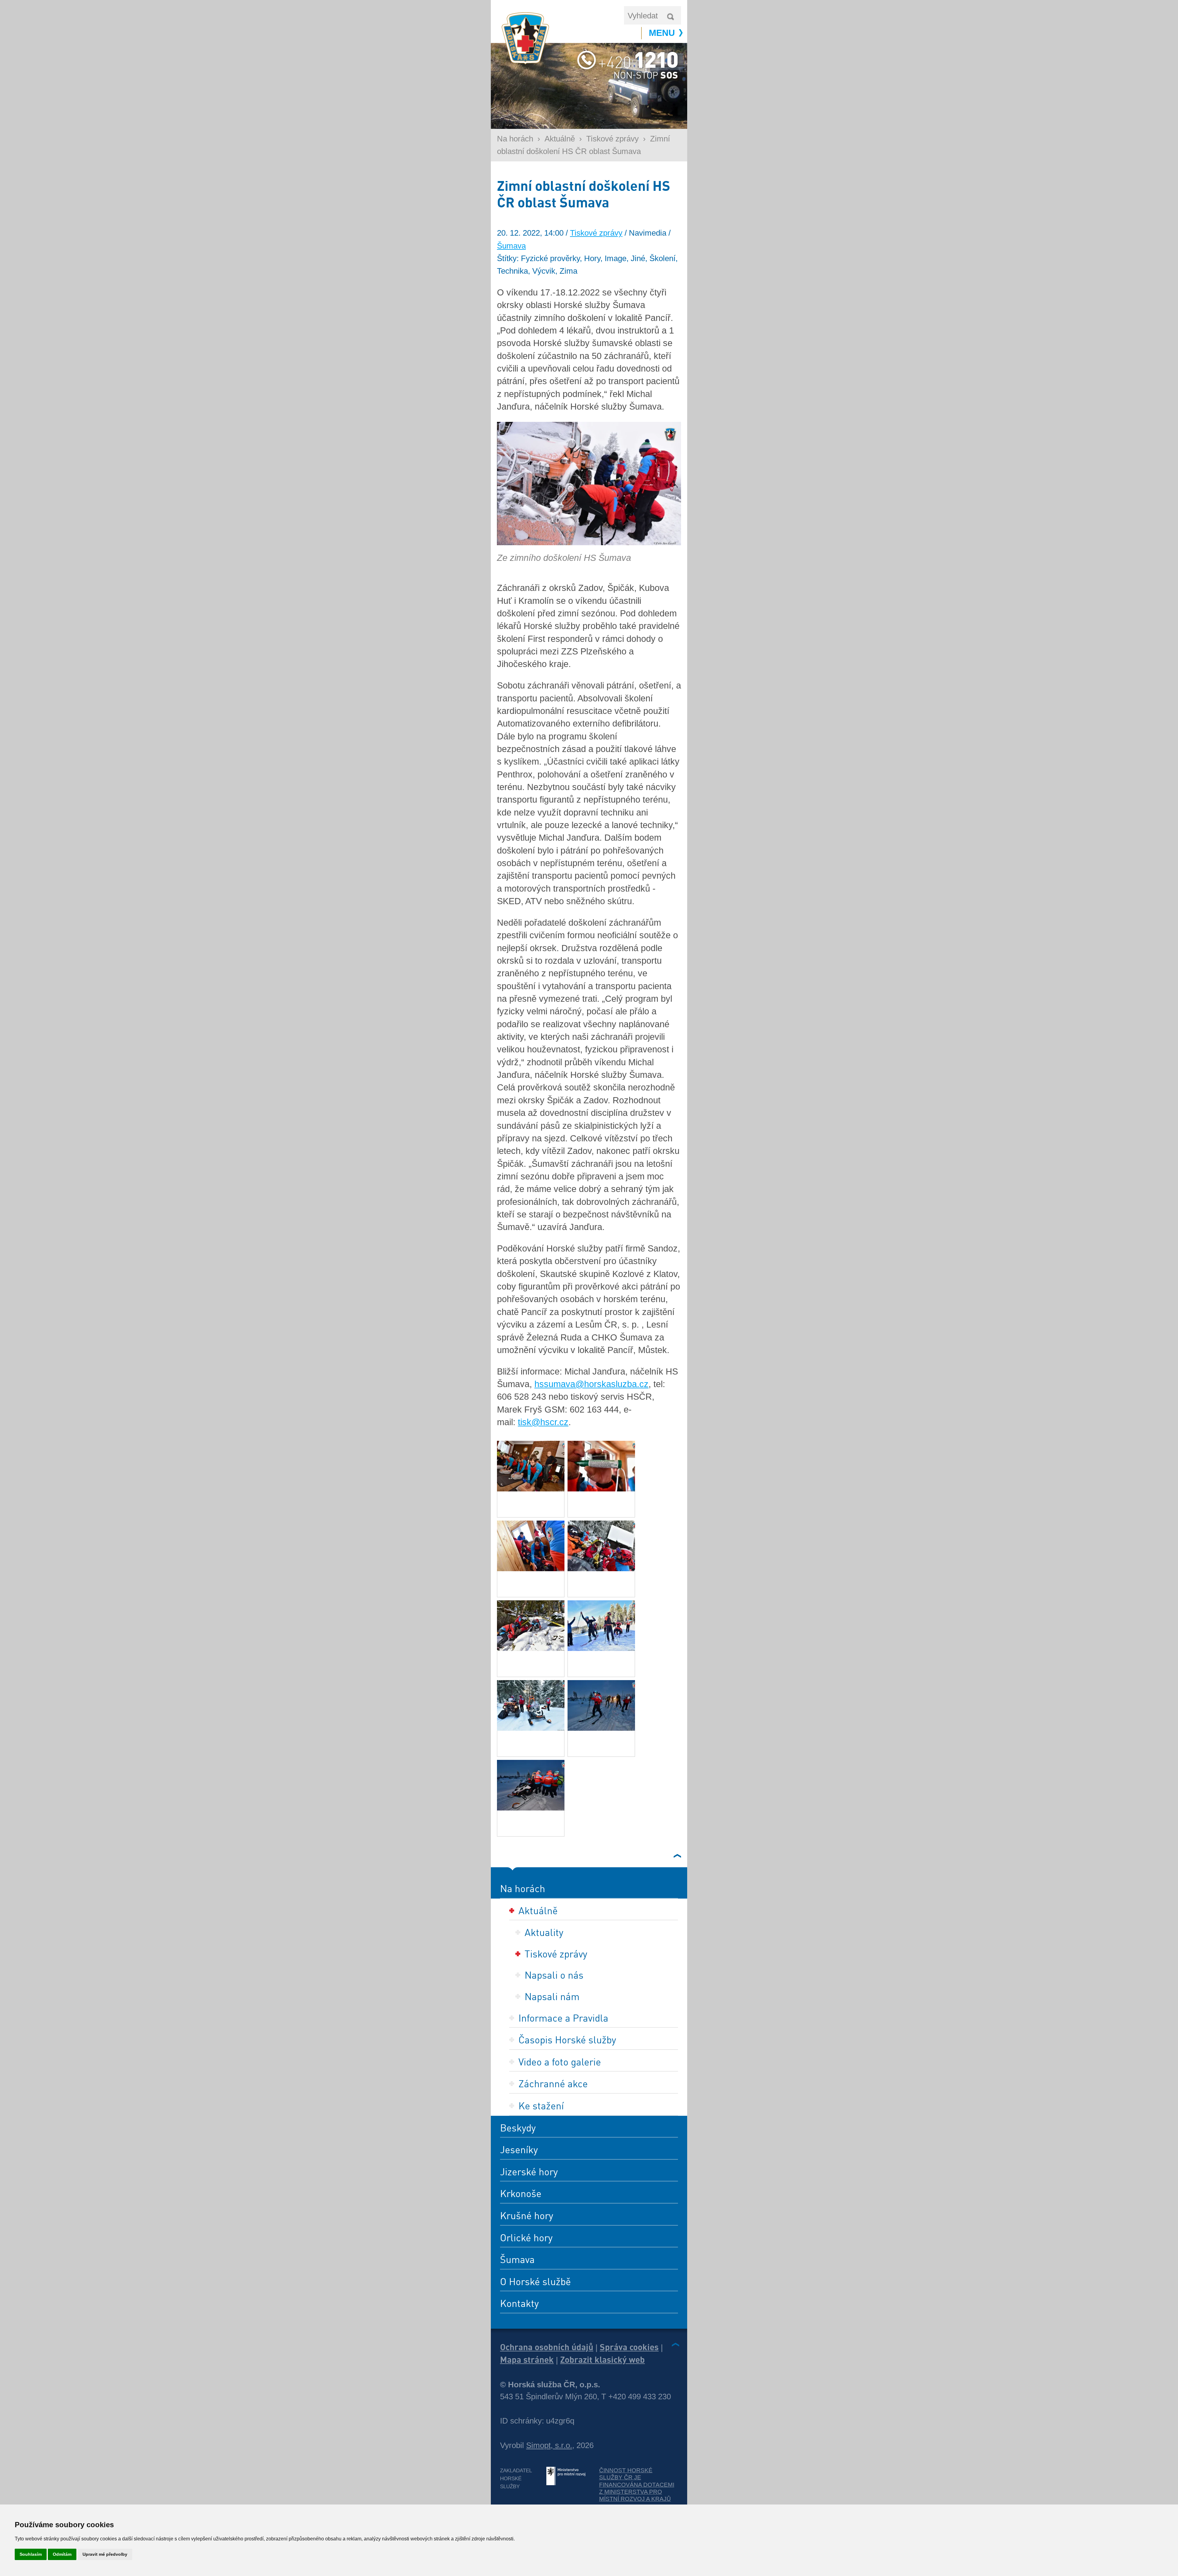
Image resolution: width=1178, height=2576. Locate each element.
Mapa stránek (527, 2359)
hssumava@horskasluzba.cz (591, 1384)
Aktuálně (560, 139)
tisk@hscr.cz (543, 1422)
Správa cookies (629, 2347)
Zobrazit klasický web (602, 2359)
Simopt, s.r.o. (549, 2445)
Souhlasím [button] (31, 2554)
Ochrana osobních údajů (547, 2347)
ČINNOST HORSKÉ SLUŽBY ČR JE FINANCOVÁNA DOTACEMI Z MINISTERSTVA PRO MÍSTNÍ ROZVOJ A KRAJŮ (637, 2485)
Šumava (511, 246)
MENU (662, 33)
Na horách (515, 139)
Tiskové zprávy (612, 139)
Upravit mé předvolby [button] (105, 2554)
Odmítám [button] (62, 2554)
